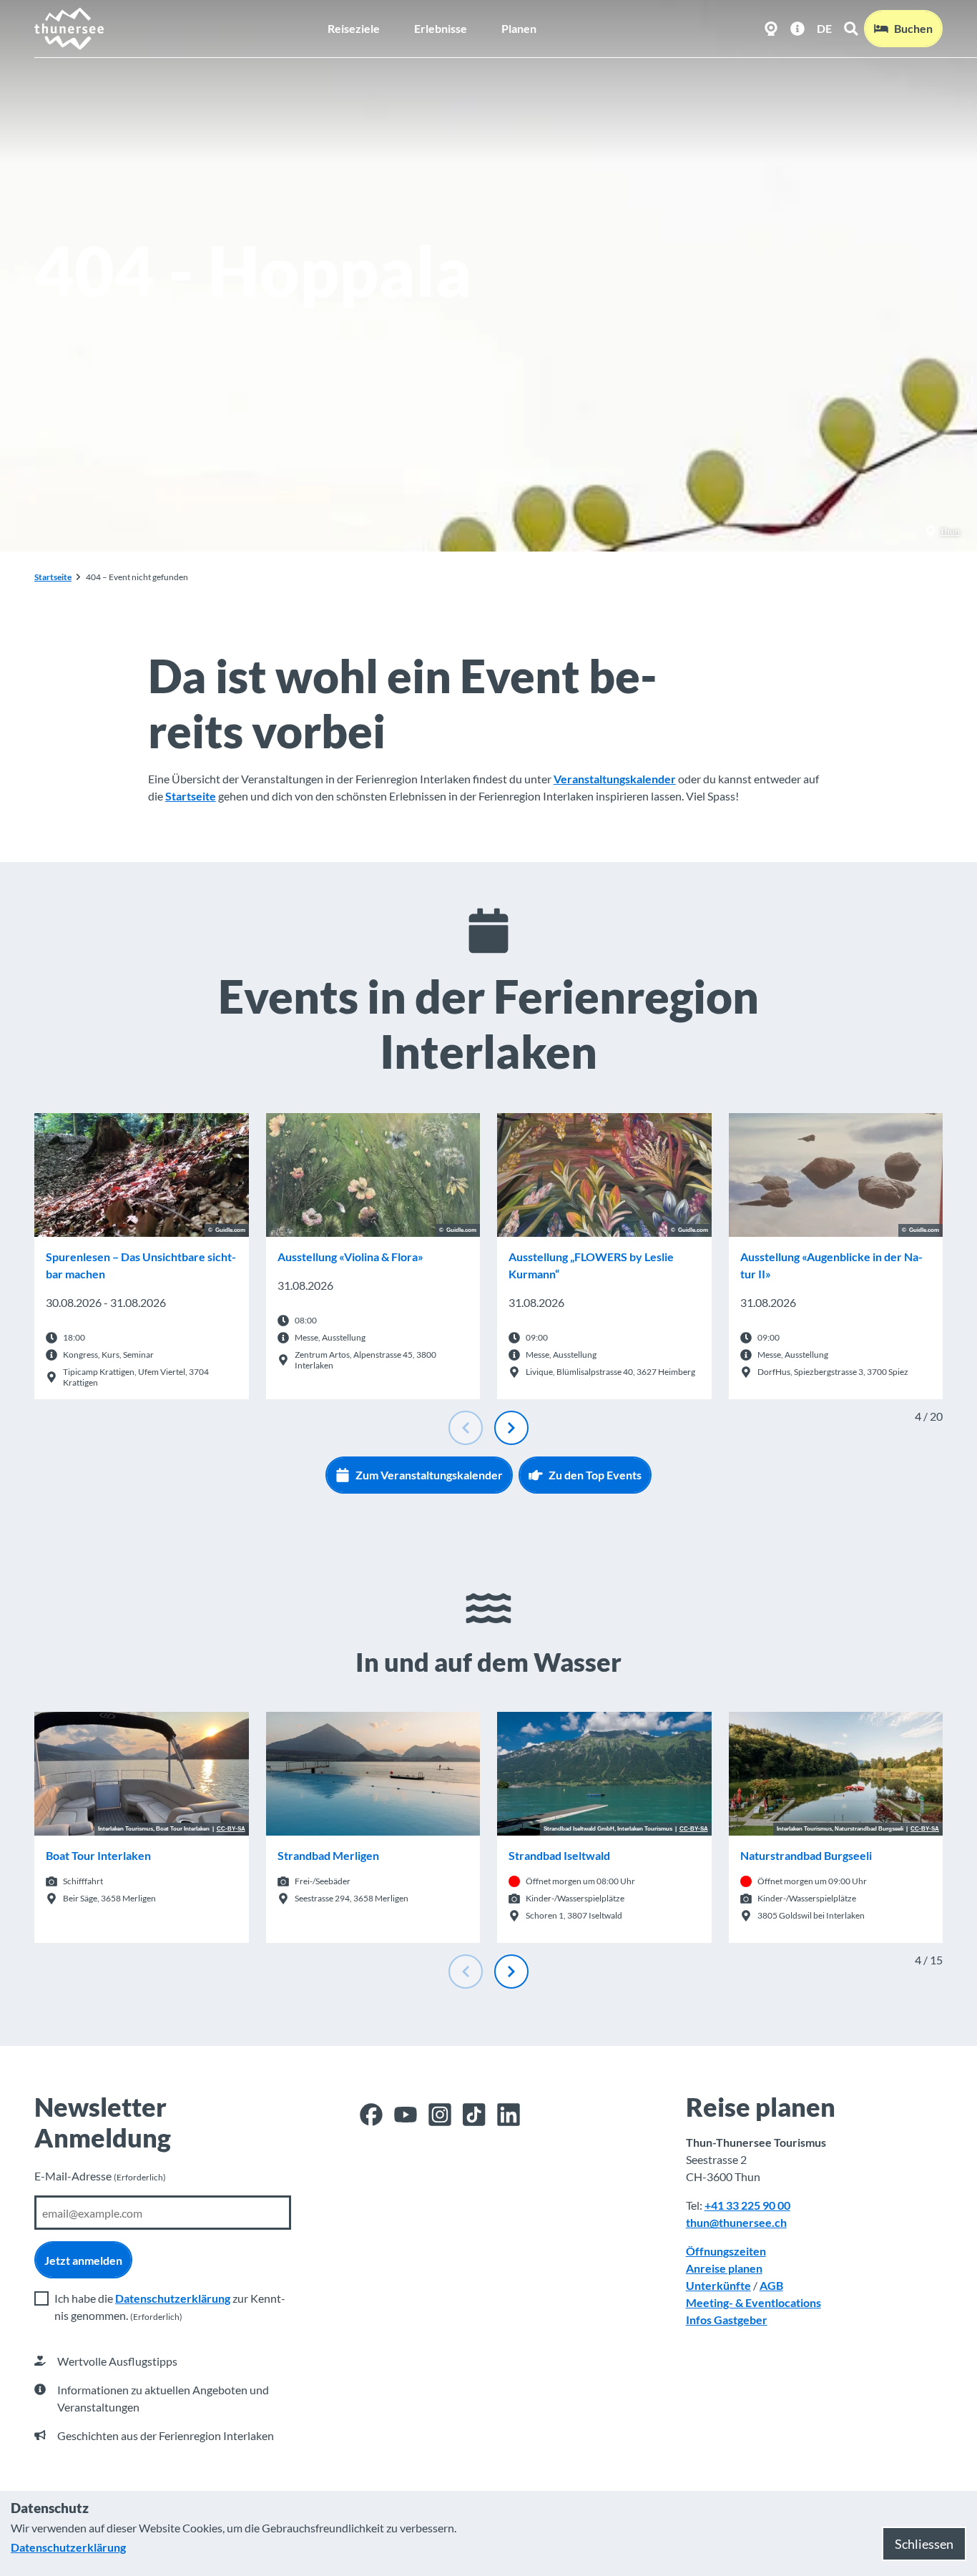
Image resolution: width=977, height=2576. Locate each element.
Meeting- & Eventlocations (753, 2302)
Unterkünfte (718, 2285)
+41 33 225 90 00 (747, 2205)
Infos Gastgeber (727, 2320)
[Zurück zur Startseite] (70, 29)
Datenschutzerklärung (173, 2298)
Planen (519, 28)
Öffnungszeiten (726, 2251)
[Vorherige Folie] (466, 1428)
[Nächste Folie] (511, 1428)
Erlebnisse (441, 28)
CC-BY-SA (231, 1829)
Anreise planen (724, 2268)
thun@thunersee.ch (736, 2222)
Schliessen (924, 2544)
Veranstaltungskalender (615, 779)
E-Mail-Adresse (100, 2176)
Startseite (53, 577)
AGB (771, 2285)
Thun (950, 531)
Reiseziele (354, 28)
